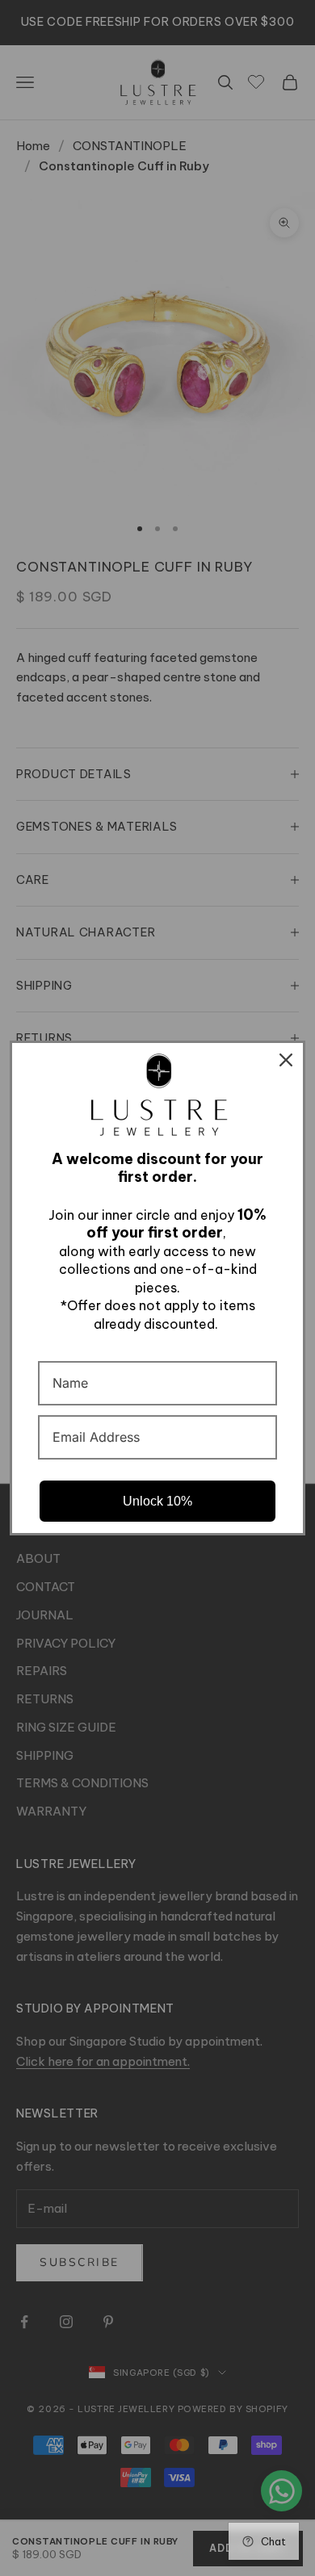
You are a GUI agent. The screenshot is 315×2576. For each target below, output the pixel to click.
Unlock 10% (157, 1501)
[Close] (286, 1060)
